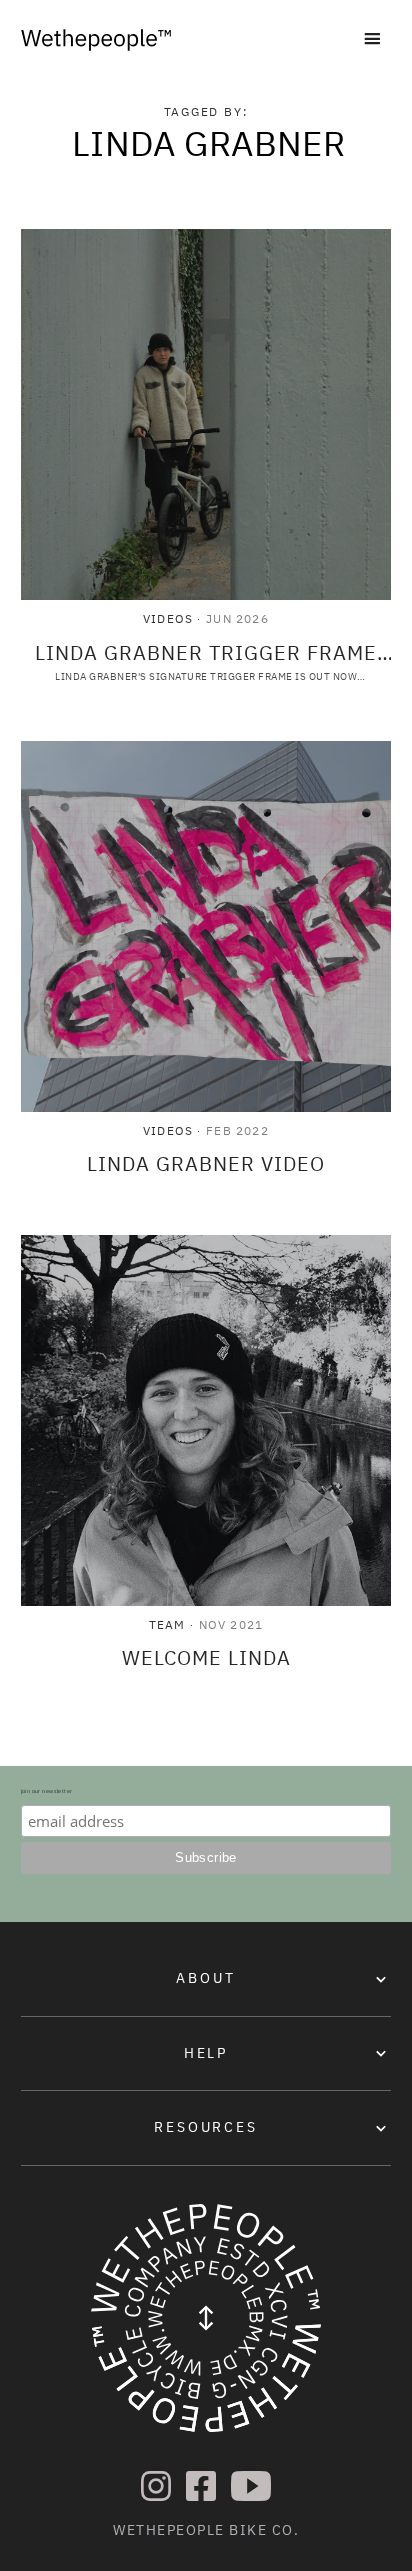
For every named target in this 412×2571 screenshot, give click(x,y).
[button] (372, 40)
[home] (96, 40)
